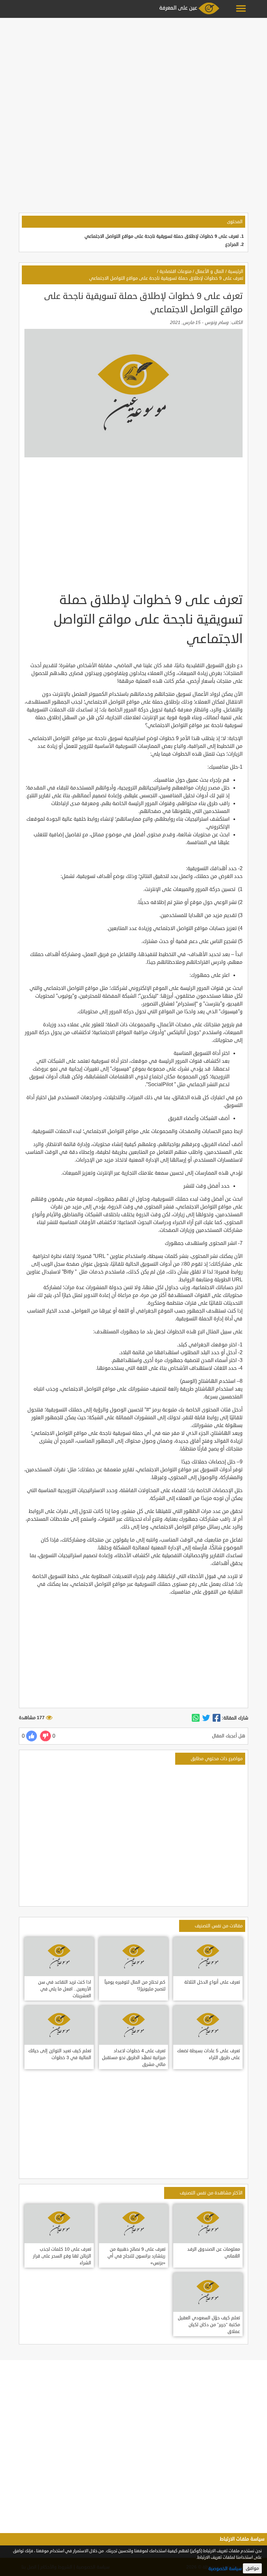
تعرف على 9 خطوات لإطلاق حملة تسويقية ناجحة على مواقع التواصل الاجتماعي (162, 236)
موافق (252, 2568)
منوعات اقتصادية (176, 271)
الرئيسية (236, 271)
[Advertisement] (133, 66)
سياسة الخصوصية (225, 2569)
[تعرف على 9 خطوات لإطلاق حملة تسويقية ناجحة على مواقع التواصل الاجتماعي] (217, 1718)
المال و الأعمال (210, 271)
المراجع (232, 244)
